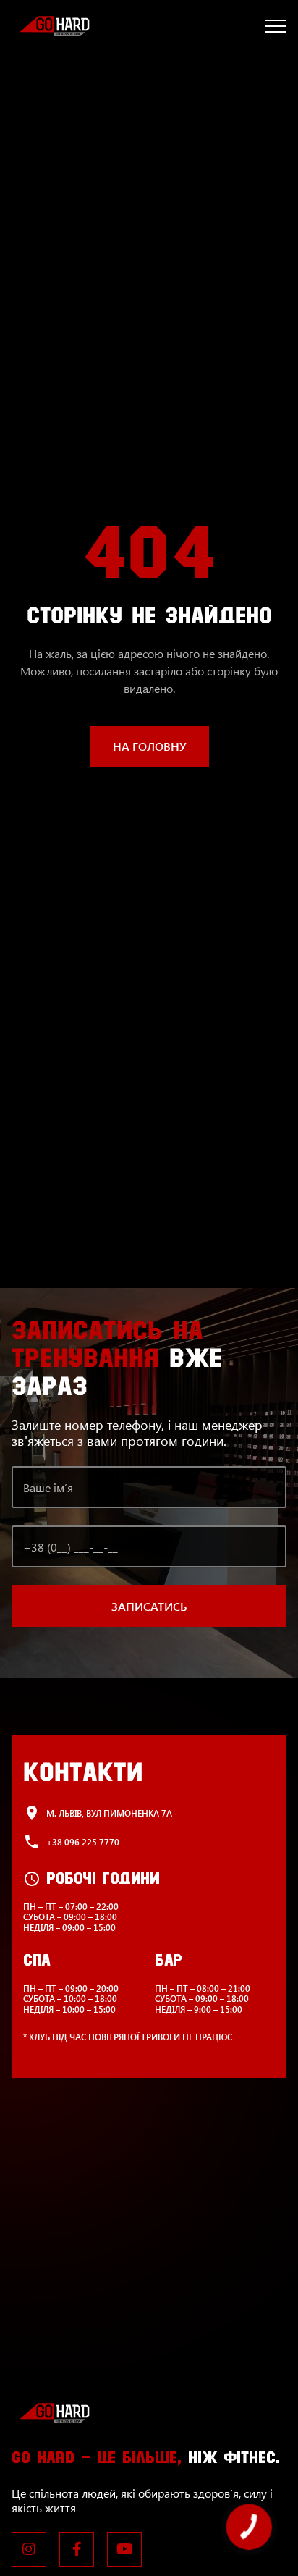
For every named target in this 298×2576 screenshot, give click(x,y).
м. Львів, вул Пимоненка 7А (109, 1813)
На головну (149, 746)
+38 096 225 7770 (83, 1842)
